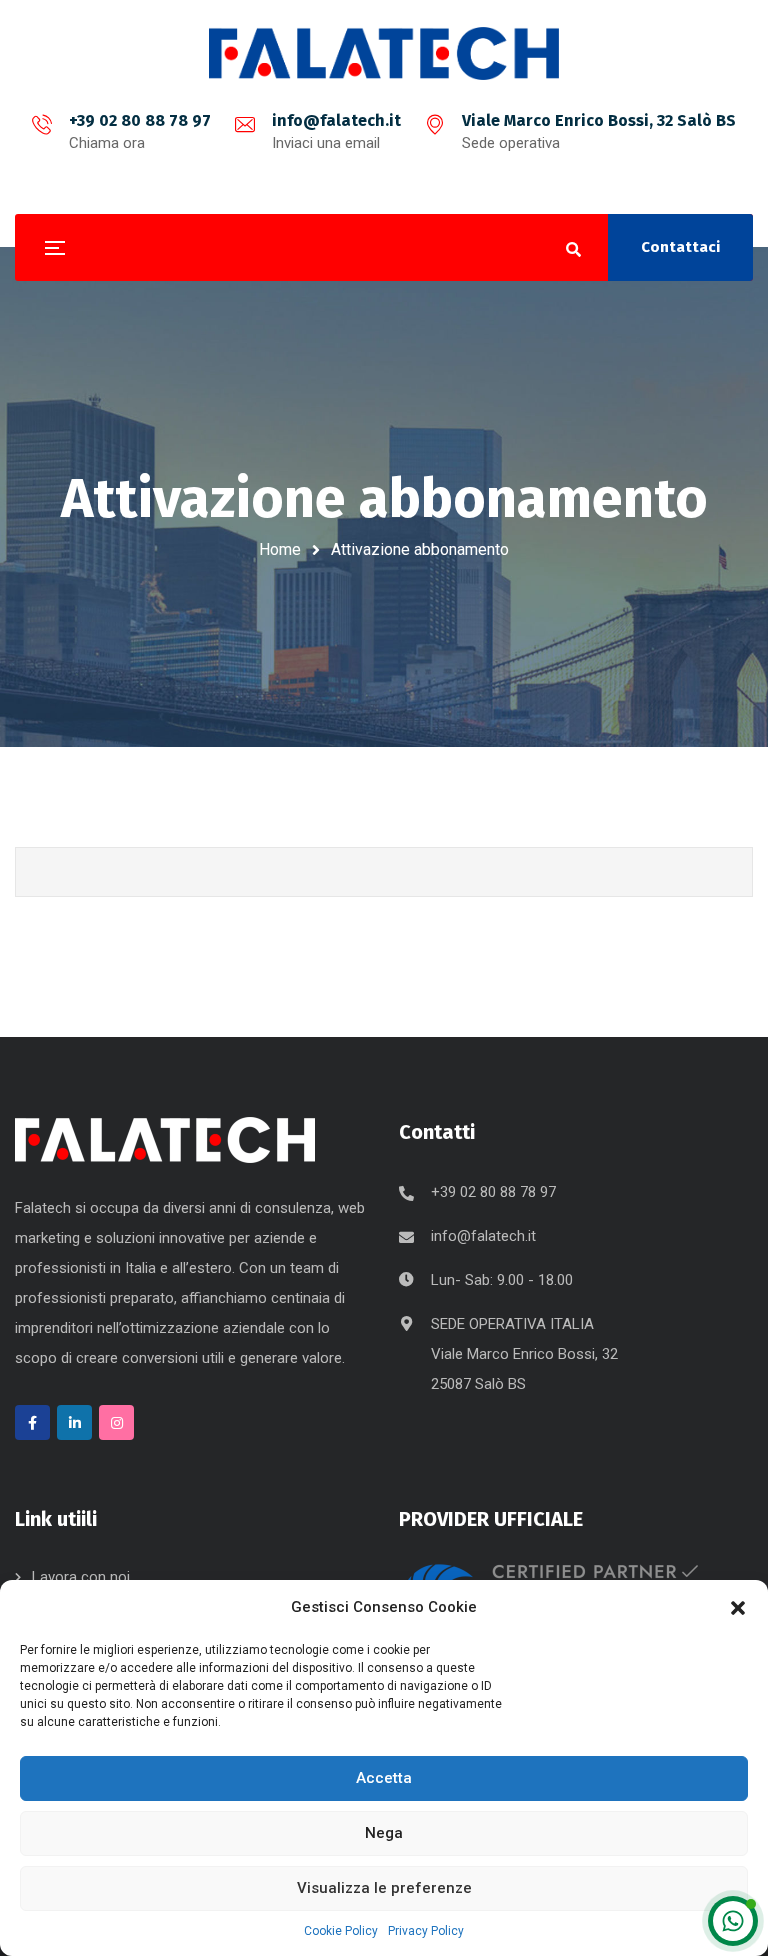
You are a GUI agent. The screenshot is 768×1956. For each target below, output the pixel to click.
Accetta (384, 1778)
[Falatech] (384, 54)
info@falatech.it (336, 120)
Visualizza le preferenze (384, 1888)
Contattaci (680, 247)
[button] (738, 1608)
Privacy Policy (426, 1931)
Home (280, 549)
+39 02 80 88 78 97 (140, 120)
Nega (384, 1833)
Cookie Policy (341, 1931)
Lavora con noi (81, 1577)
